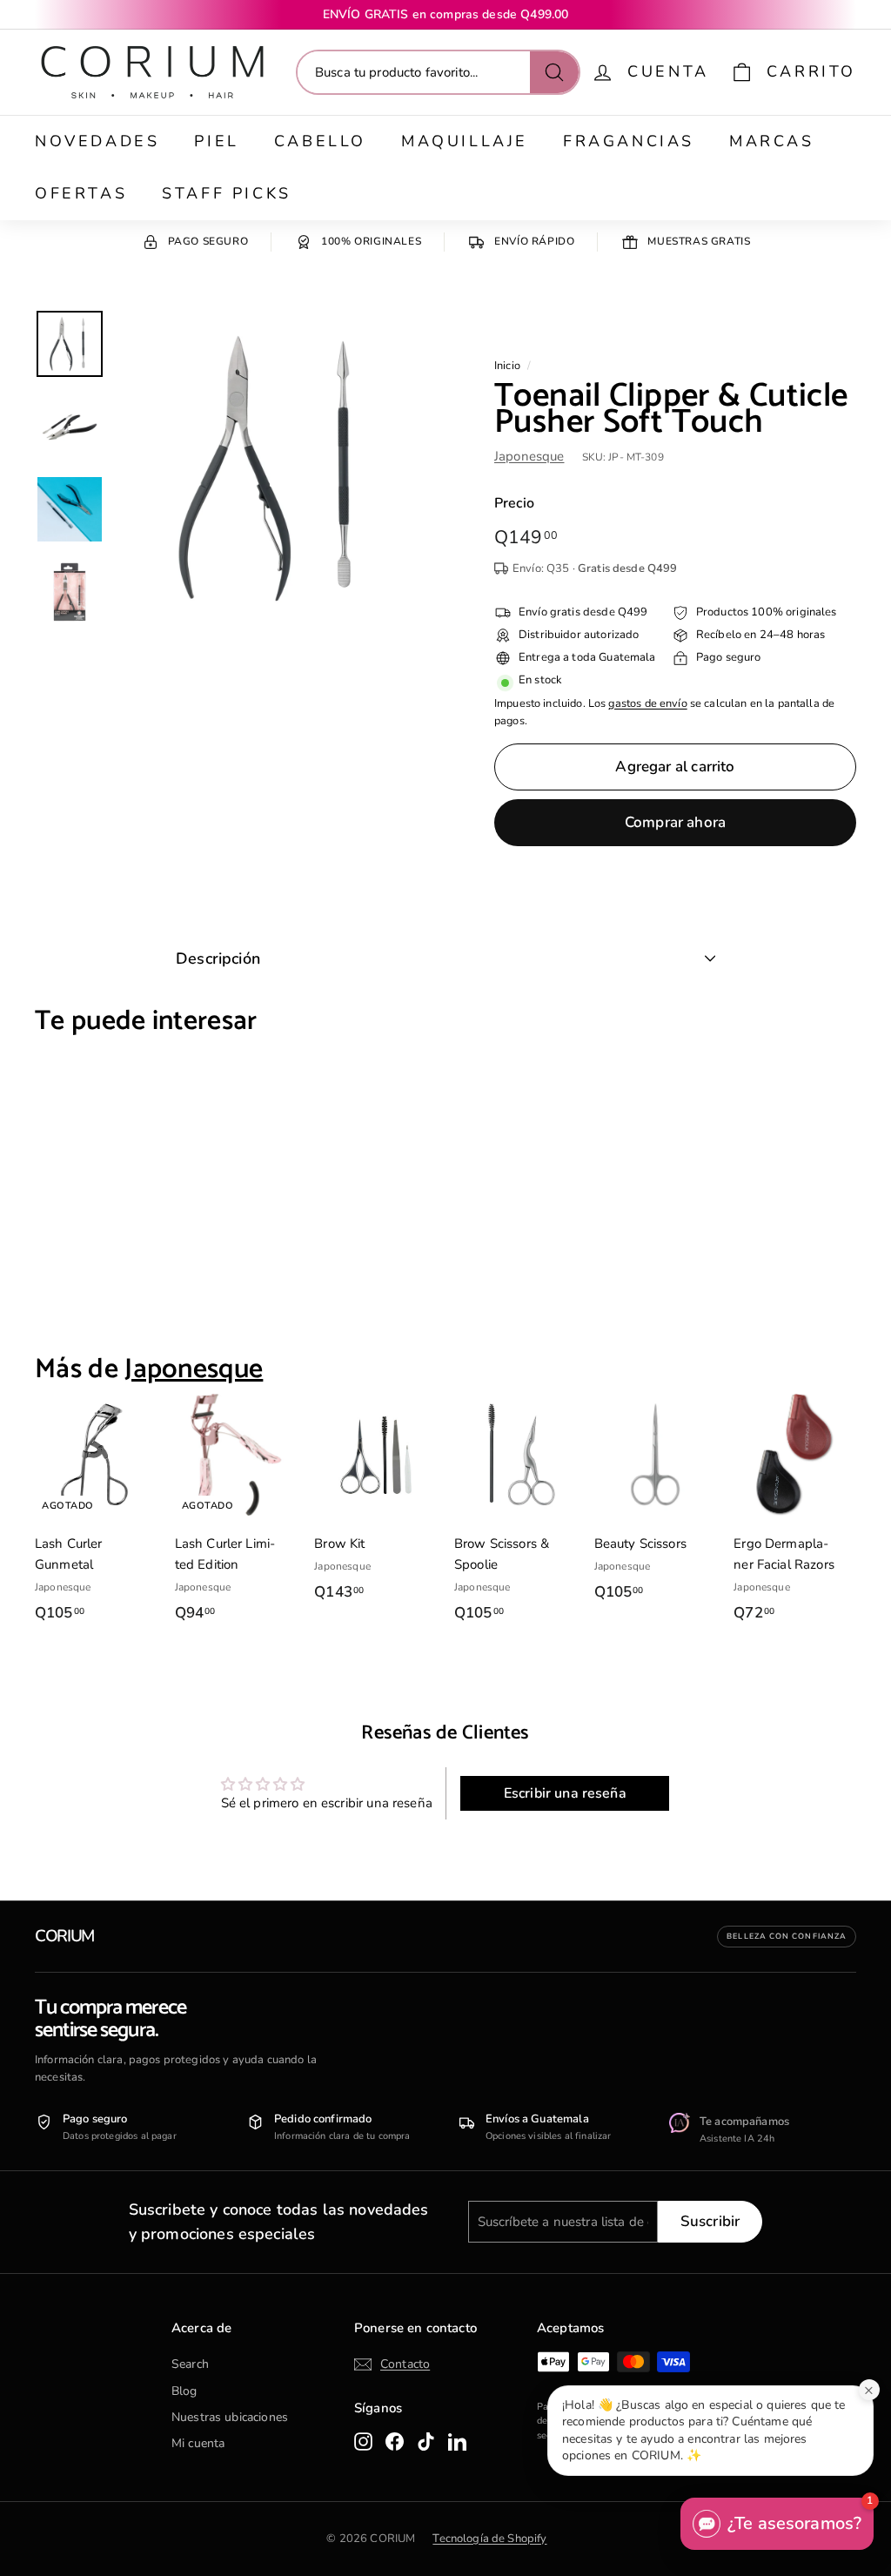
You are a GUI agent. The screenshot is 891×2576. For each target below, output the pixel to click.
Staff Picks (227, 193)
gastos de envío (647, 703)
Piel (216, 141)
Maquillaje (465, 141)
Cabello (320, 141)
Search (190, 2364)
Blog (184, 2391)
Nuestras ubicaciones (230, 2417)
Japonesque (529, 456)
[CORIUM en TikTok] (426, 2441)
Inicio (507, 366)
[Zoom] (277, 468)
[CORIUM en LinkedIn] (457, 2441)
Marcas (772, 141)
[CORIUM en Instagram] (363, 2441)
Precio (514, 503)
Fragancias (629, 141)
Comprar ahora (675, 822)
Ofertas (81, 193)
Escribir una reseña (565, 1793)
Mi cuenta (198, 2443)
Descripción (218, 958)
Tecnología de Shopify (489, 2539)
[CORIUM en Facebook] (395, 2441)
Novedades (97, 141)
